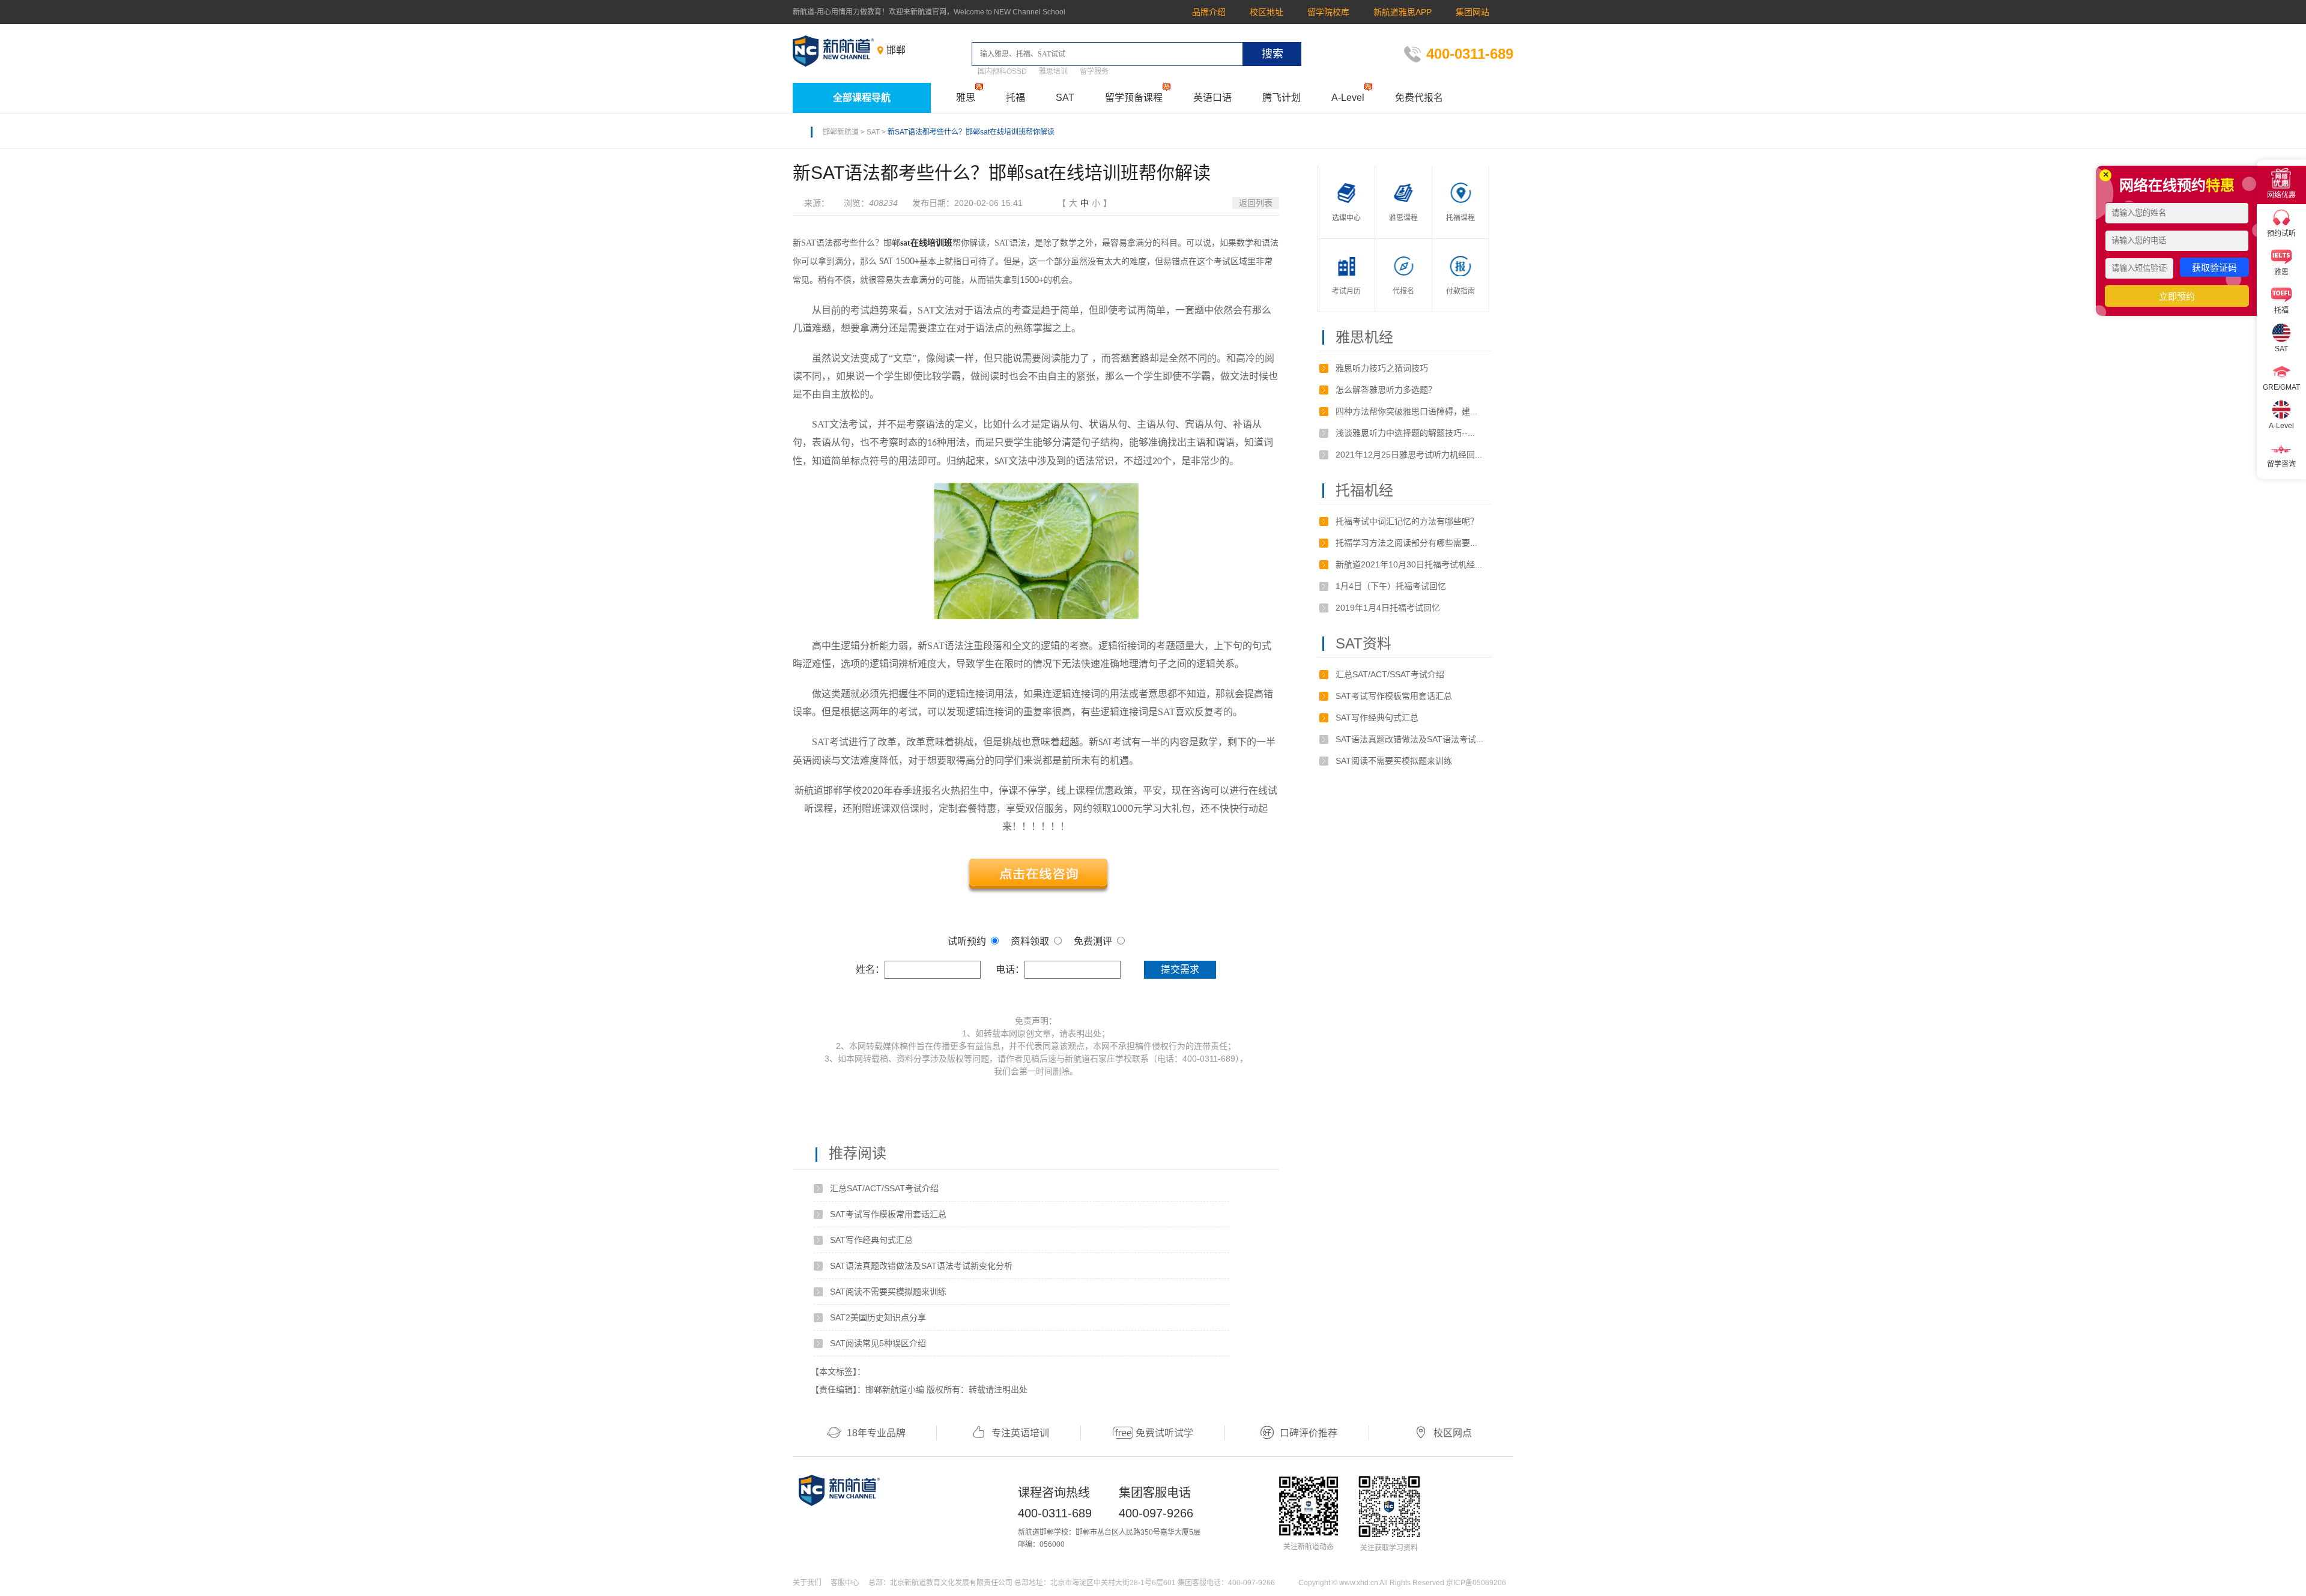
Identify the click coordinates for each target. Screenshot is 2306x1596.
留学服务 (1094, 71)
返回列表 (1256, 203)
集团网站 (1472, 12)
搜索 (1273, 54)
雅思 (966, 98)
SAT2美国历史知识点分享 (878, 1317)
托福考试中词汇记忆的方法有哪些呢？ (1407, 521)
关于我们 (807, 1583)
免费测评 (1093, 941)
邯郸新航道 (841, 132)
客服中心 (845, 1583)
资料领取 (1030, 941)
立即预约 (2177, 296)
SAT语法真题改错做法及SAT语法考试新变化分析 (921, 1266)
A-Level (1348, 98)
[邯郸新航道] (834, 51)
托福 (1015, 98)
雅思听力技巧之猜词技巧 (1382, 368)
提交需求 (1180, 969)
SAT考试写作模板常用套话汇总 (888, 1214)
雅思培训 (1053, 71)
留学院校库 (1328, 12)
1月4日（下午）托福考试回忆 (1391, 586)
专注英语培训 (1020, 1433)
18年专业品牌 (876, 1433)
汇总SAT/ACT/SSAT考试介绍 (884, 1188)
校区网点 (1453, 1433)
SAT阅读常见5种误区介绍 (878, 1343)
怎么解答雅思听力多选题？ (1386, 390)
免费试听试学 (1164, 1433)
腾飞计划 (1282, 98)
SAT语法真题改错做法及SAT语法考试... (1409, 739)
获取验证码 (2214, 268)
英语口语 (1212, 98)
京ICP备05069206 (1476, 1583)
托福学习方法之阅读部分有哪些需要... (1406, 543)
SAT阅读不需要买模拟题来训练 (888, 1292)
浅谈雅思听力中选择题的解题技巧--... (1405, 433)
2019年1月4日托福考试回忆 (1388, 608)
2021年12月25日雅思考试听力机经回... (1409, 455)
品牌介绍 (1209, 12)
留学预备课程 (1134, 98)
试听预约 (967, 941)
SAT (1065, 98)
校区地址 (1266, 12)
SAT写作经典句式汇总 (871, 1240)
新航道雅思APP (1403, 12)
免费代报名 (1419, 98)
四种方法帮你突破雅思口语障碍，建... (1406, 411)
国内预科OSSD (1002, 71)
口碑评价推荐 (1309, 1433)
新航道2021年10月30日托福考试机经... (1409, 564)
